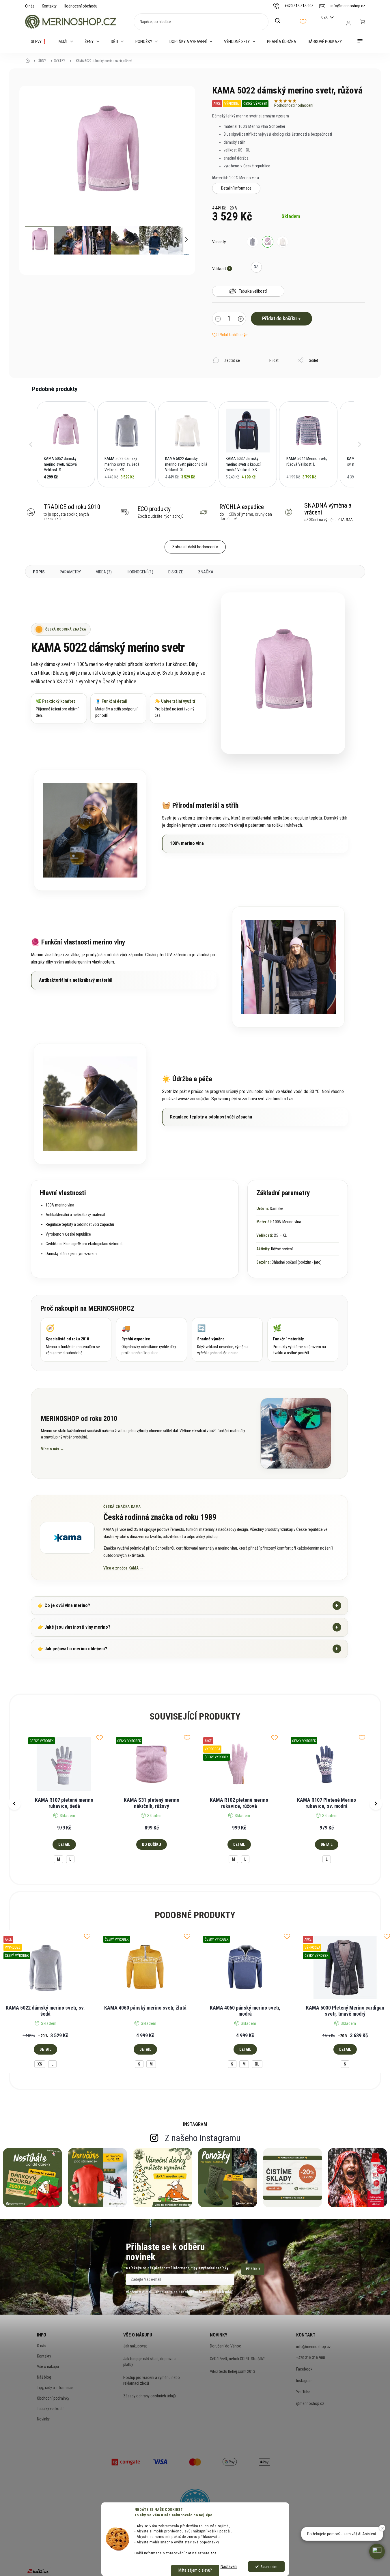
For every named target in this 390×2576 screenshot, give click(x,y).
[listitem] (66, 444)
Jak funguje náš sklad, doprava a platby (150, 2362)
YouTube (303, 2392)
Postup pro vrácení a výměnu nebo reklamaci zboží (152, 2380)
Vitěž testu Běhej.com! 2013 (233, 2371)
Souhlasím (269, 2566)
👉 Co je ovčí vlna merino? (188, 1605)
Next (376, 1804)
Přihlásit (253, 2269)
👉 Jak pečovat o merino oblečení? (188, 1649)
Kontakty (49, 6)
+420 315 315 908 (311, 2358)
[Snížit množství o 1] (218, 319)
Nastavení (229, 2566)
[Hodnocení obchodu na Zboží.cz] (38, 2571)
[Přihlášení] (348, 23)
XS (40, 2064)
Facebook (304, 2369)
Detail (64, 1844)
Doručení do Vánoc (225, 2346)
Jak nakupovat (135, 2346)
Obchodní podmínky (53, 2398)
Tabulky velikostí (50, 2409)
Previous (14, 1804)
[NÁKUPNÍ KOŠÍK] (362, 22)
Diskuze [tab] (176, 572)
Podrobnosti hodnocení (294, 105)
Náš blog (44, 2377)
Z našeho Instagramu (203, 2138)
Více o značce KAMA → (123, 1568)
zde (214, 2553)
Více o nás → (53, 1449)
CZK (325, 17)
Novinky (43, 2419)
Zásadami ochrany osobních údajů (206, 2292)
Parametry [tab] (70, 572)
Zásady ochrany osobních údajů (150, 2396)
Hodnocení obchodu (81, 6)
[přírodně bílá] (283, 242)
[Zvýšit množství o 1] (241, 319)
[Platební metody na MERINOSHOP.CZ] (126, 2461)
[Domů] (29, 61)
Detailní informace (236, 188)
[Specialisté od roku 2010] (76, 1340)
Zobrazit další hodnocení (194, 547)
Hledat (281, 21)
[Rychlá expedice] (152, 1340)
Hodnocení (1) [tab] (140, 572)
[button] (31, 444)
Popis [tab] (39, 572)
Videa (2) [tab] (104, 572)
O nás (30, 6)
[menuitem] (39, 42)
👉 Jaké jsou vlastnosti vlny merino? (188, 1627)
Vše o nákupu (48, 2367)
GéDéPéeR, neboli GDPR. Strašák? (237, 2359)
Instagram (304, 2381)
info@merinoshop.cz (314, 2347)
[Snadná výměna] (227, 1340)
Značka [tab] (206, 572)
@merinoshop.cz (310, 2403)
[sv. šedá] (253, 242)
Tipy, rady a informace (55, 2388)
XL (257, 2064)
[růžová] (268, 242)
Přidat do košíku (279, 318)
